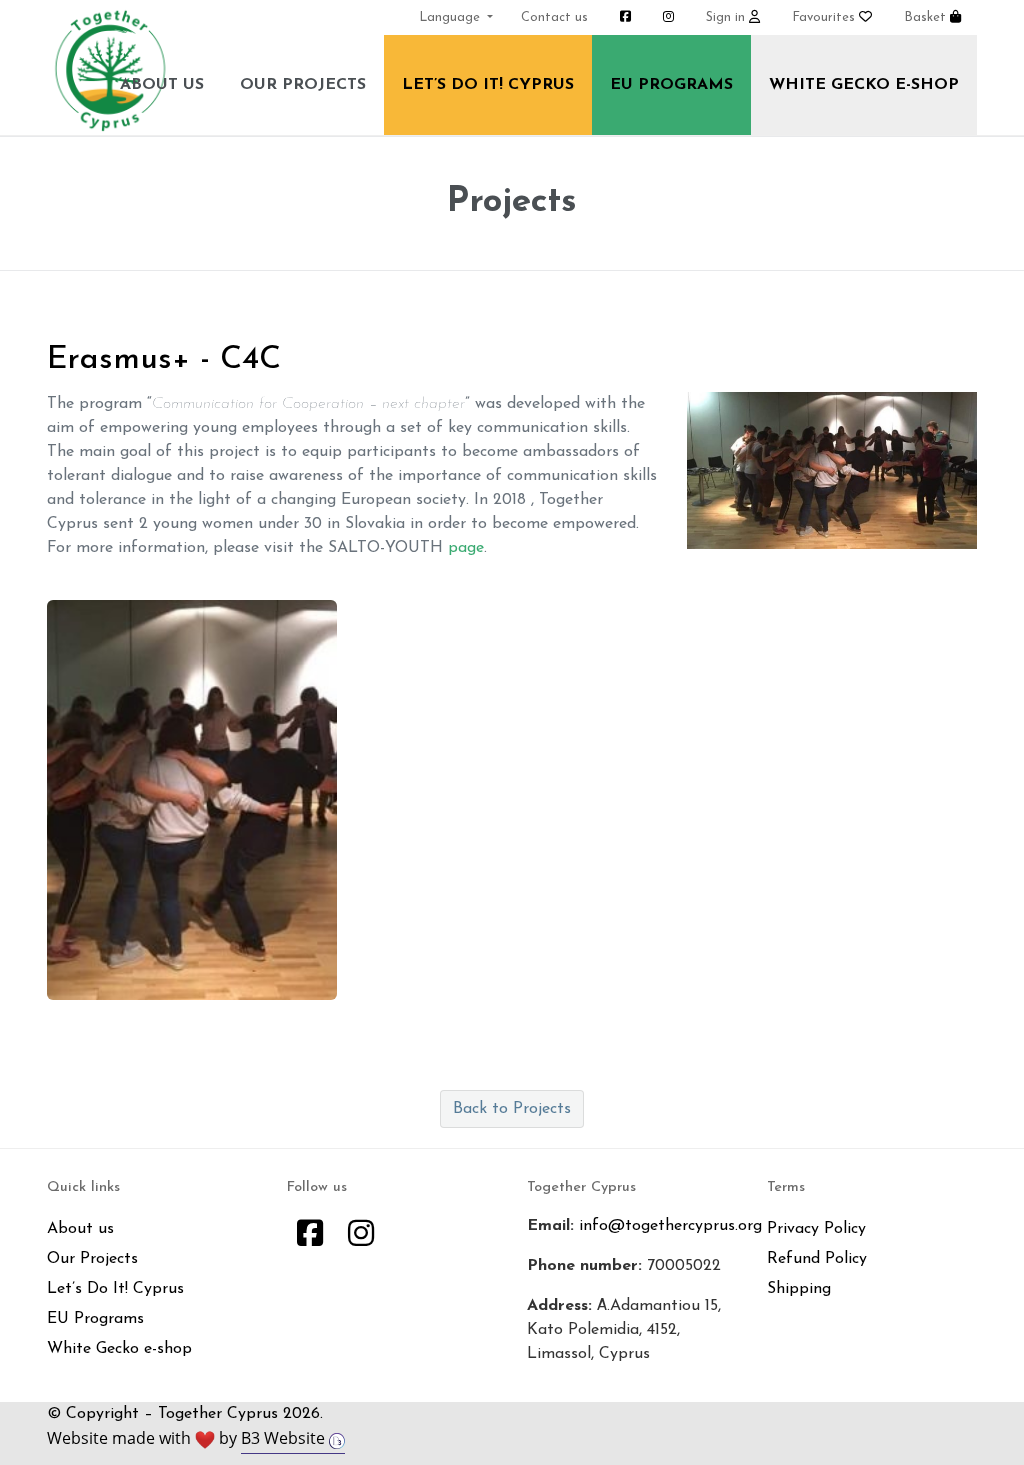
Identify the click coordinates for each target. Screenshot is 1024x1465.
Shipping (799, 1289)
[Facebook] (310, 1236)
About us (162, 85)
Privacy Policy (816, 1229)
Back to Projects (512, 1109)
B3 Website (285, 1438)
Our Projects (303, 85)
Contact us (554, 17)
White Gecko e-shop (864, 85)
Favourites (825, 17)
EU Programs (671, 85)
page (466, 548)
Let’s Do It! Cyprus (488, 85)
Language (451, 17)
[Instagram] (361, 1236)
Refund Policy (817, 1259)
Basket (927, 17)
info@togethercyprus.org (670, 1226)
